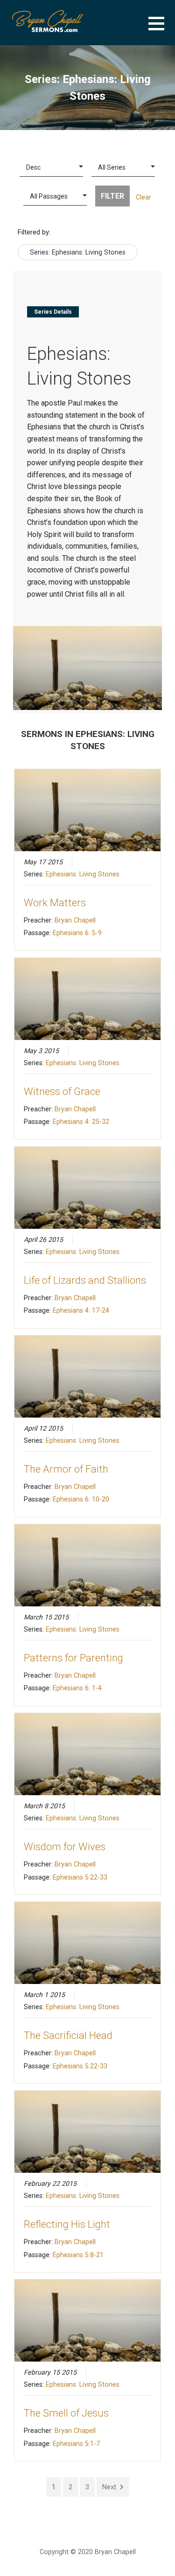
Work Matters (55, 903)
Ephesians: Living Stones (83, 874)
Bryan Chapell (75, 920)
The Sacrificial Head (68, 2035)
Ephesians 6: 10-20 (81, 1499)
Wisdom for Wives (65, 1847)
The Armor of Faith (66, 1469)
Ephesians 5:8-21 (78, 2255)
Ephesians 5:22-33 (80, 1877)
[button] (162, 29)
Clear (143, 197)
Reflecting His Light (67, 2224)
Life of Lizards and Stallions (85, 1280)
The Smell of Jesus (66, 2413)
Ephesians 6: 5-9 (77, 933)
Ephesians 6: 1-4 (77, 1688)
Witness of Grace (62, 1092)
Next (109, 2487)
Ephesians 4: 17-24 (81, 1310)
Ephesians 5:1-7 (76, 2444)
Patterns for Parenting (73, 1658)
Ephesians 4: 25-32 (81, 1122)
